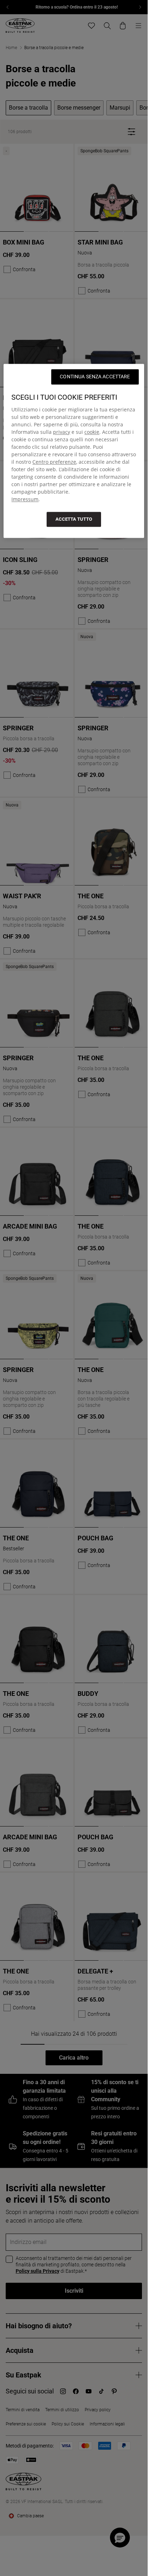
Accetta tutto (74, 519)
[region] (74, 451)
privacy (62, 432)
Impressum (25, 499)
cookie (92, 432)
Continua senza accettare (95, 377)
